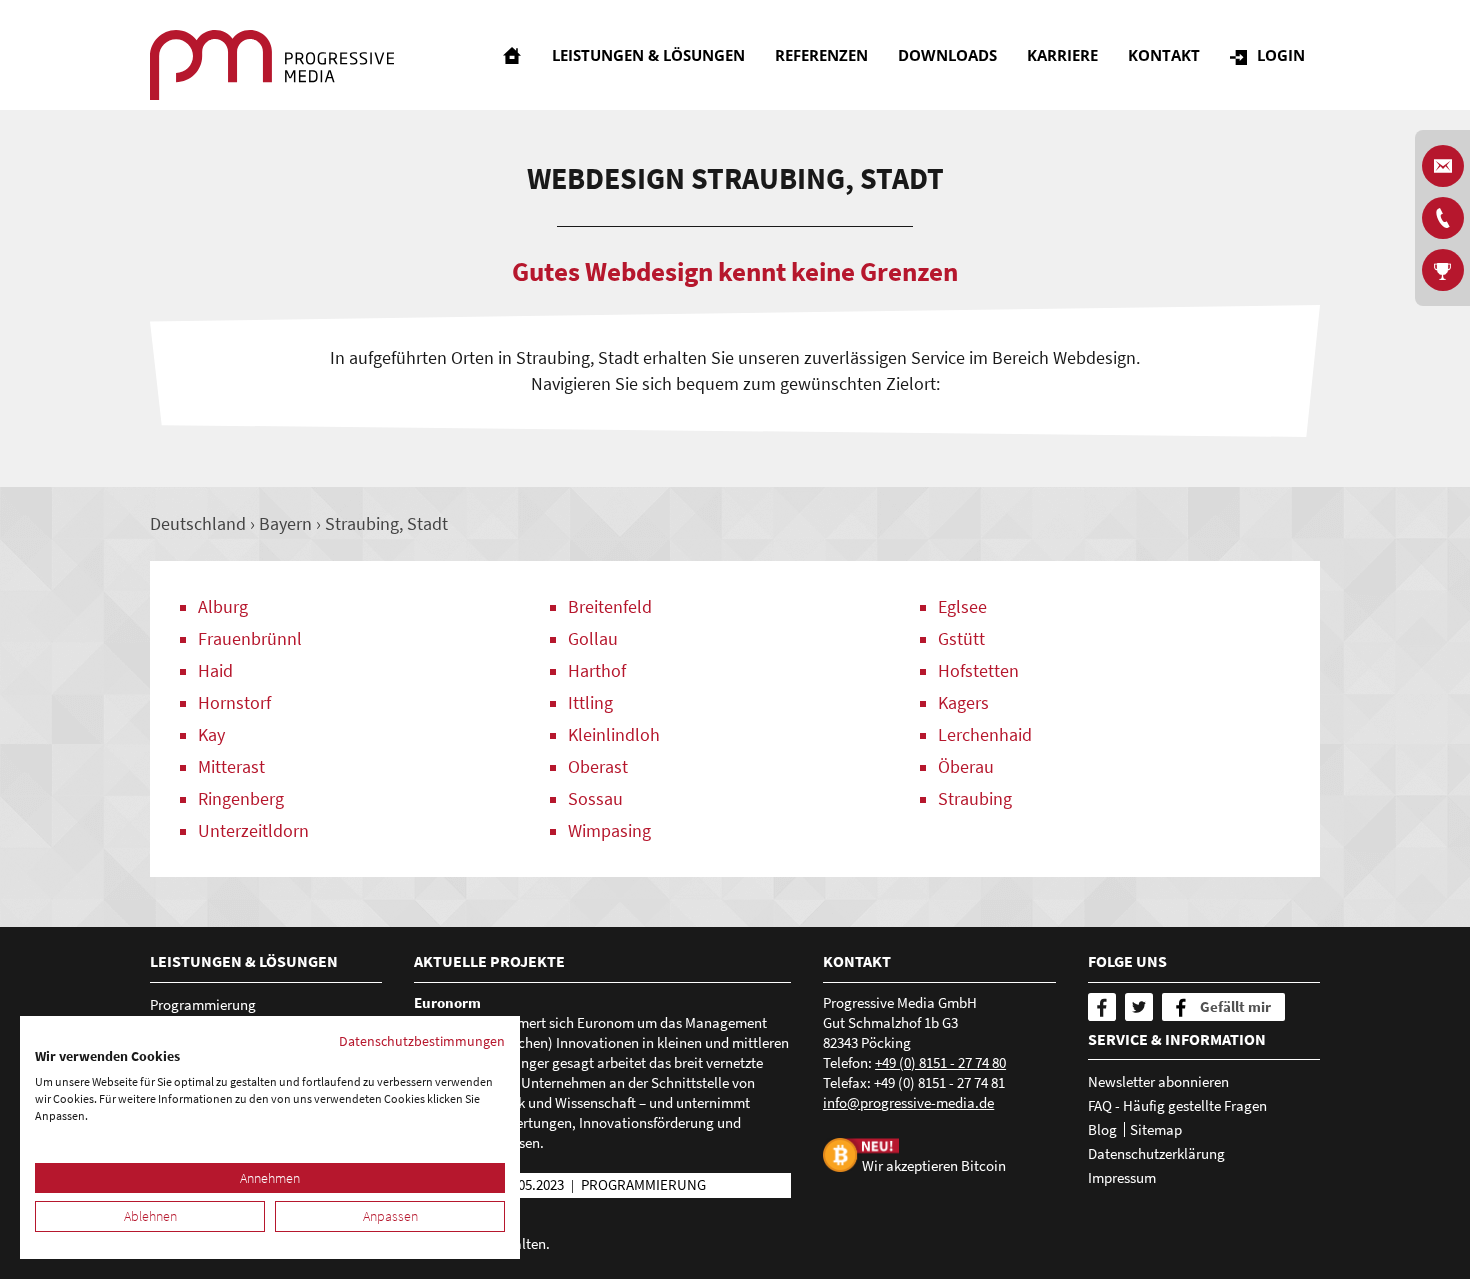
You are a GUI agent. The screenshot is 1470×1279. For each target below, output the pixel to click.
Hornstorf (234, 702)
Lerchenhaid (985, 734)
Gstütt (961, 638)
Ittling (590, 702)
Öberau (966, 766)
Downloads (947, 55)
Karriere (1062, 55)
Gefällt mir (1235, 1006)
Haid (215, 670)
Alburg (223, 606)
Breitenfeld (610, 606)
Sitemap (1156, 1129)
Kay (211, 734)
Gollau (593, 638)
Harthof (597, 670)
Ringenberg (241, 798)
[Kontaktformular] (1443, 166)
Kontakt (1164, 55)
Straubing (975, 798)
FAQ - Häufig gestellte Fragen (1177, 1105)
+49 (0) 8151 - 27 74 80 (940, 1062)
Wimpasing (609, 830)
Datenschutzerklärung (1156, 1153)
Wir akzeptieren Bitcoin (934, 1165)
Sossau (595, 798)
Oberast (598, 766)
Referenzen (821, 55)
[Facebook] (1102, 1007)
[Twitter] (1139, 1007)
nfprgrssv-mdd (907, 1102)
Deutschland (198, 523)
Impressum (1122, 1177)
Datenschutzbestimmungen (422, 1041)
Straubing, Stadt (386, 523)
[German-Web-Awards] (1443, 270)
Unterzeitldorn (253, 830)
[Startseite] (512, 55)
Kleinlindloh (614, 734)
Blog (1102, 1129)
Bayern (285, 523)
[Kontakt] (1443, 218)
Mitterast (231, 766)
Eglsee (962, 606)
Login (1281, 55)
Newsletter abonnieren (1158, 1081)
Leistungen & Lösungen (648, 55)
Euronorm (447, 1002)
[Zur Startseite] (272, 65)
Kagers (963, 702)
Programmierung (203, 1004)
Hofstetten (978, 670)
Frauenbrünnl (250, 638)
